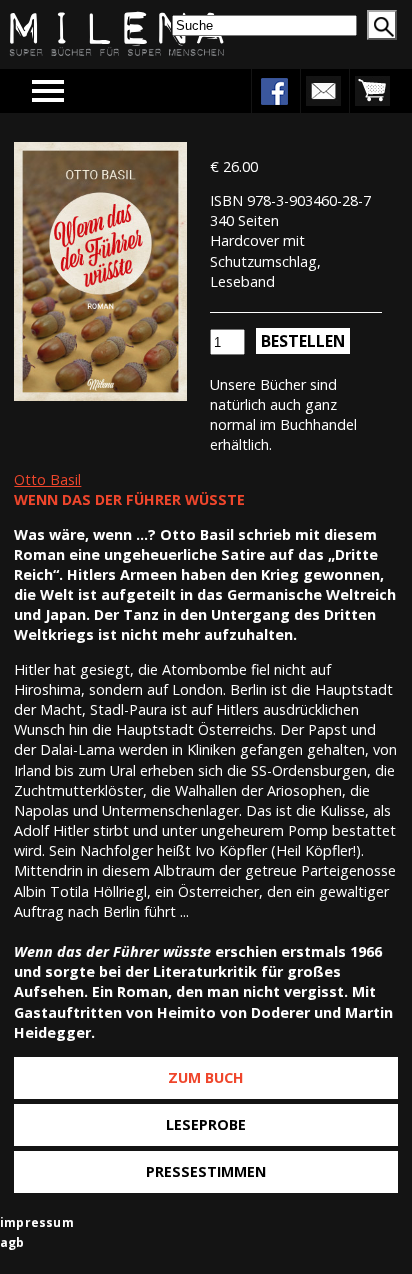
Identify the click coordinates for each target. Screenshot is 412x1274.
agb (12, 1242)
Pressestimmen (206, 1171)
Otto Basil (47, 479)
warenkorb (372, 91)
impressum (37, 1222)
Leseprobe (206, 1124)
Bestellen (303, 341)
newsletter (323, 91)
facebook (274, 91)
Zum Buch (206, 1077)
